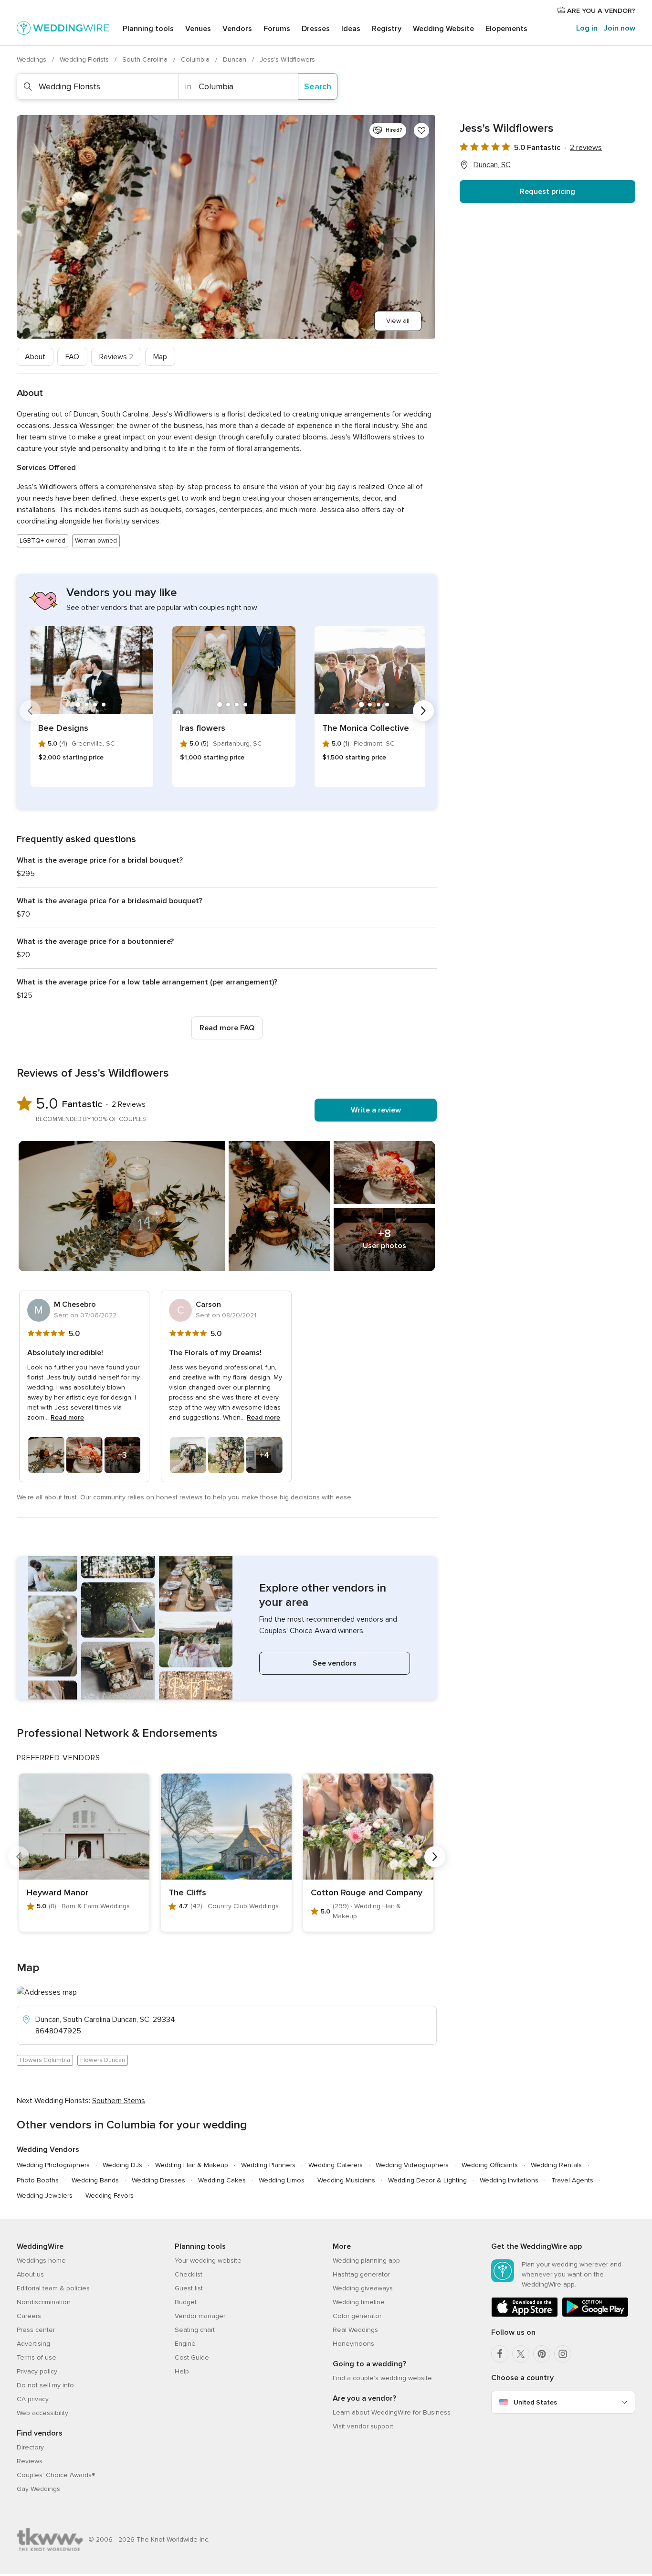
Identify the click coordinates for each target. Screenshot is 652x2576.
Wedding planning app (366, 2261)
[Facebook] (500, 2354)
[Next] (423, 711)
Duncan (236, 59)
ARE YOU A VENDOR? (600, 11)
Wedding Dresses (158, 2180)
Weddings (32, 59)
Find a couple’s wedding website (382, 2378)
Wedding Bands (95, 2180)
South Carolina (146, 59)
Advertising (33, 2344)
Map (160, 357)
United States (535, 2402)
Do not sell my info (45, 2385)
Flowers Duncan (103, 2060)
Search (318, 86)
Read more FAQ (227, 1028)
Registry (387, 29)
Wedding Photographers (53, 2165)
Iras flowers (203, 728)
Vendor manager (200, 2316)
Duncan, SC (492, 165)
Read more (67, 1417)
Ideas (351, 29)
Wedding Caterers (336, 2165)
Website (443, 29)
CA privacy (33, 2399)
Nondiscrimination (44, 2302)
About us (30, 2274)
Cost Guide (192, 2357)
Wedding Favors (110, 2196)
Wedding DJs (122, 2165)
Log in (587, 28)
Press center (36, 2330)
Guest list (189, 2288)
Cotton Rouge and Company (367, 1892)
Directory (30, 2447)
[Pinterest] (542, 2354)
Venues (198, 29)
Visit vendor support (363, 2426)
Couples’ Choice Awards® (56, 2475)
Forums (277, 29)
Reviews (116, 357)
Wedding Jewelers (45, 2196)
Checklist (189, 2274)
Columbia (196, 59)
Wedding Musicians (346, 2180)
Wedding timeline (359, 2302)
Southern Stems (119, 2101)
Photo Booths (38, 2180)
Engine (185, 2344)
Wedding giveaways (363, 2288)
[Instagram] (563, 2354)
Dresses (316, 29)
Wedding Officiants (490, 2165)
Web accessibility (42, 2413)
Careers (29, 2316)
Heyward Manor (58, 1892)
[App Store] (525, 2315)
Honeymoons (353, 2344)
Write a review (376, 1110)
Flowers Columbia (45, 2060)
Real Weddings (355, 2330)
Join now (620, 28)
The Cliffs (187, 1892)
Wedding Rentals (556, 2165)
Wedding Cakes (222, 2180)
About (35, 357)
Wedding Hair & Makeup (192, 2165)
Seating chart (195, 2330)
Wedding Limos (282, 2180)
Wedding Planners (268, 2165)
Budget (186, 2302)
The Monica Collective (366, 728)
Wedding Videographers (412, 2165)
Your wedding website (208, 2261)
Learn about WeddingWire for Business (392, 2412)
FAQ (72, 357)
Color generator (357, 2316)
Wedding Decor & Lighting (427, 2180)
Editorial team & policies (53, 2288)
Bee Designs (63, 728)
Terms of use (37, 2357)
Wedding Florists (85, 59)
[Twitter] (521, 2354)
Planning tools (148, 29)
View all (398, 321)
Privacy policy (37, 2371)
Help (182, 2371)
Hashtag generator (361, 2274)
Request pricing (547, 192)
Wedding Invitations (509, 2180)
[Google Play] (595, 2315)
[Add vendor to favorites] (421, 130)
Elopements (506, 29)
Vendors (237, 29)
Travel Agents (572, 2180)
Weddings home (41, 2261)
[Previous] (30, 711)
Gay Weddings (38, 2489)
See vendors (335, 1663)
